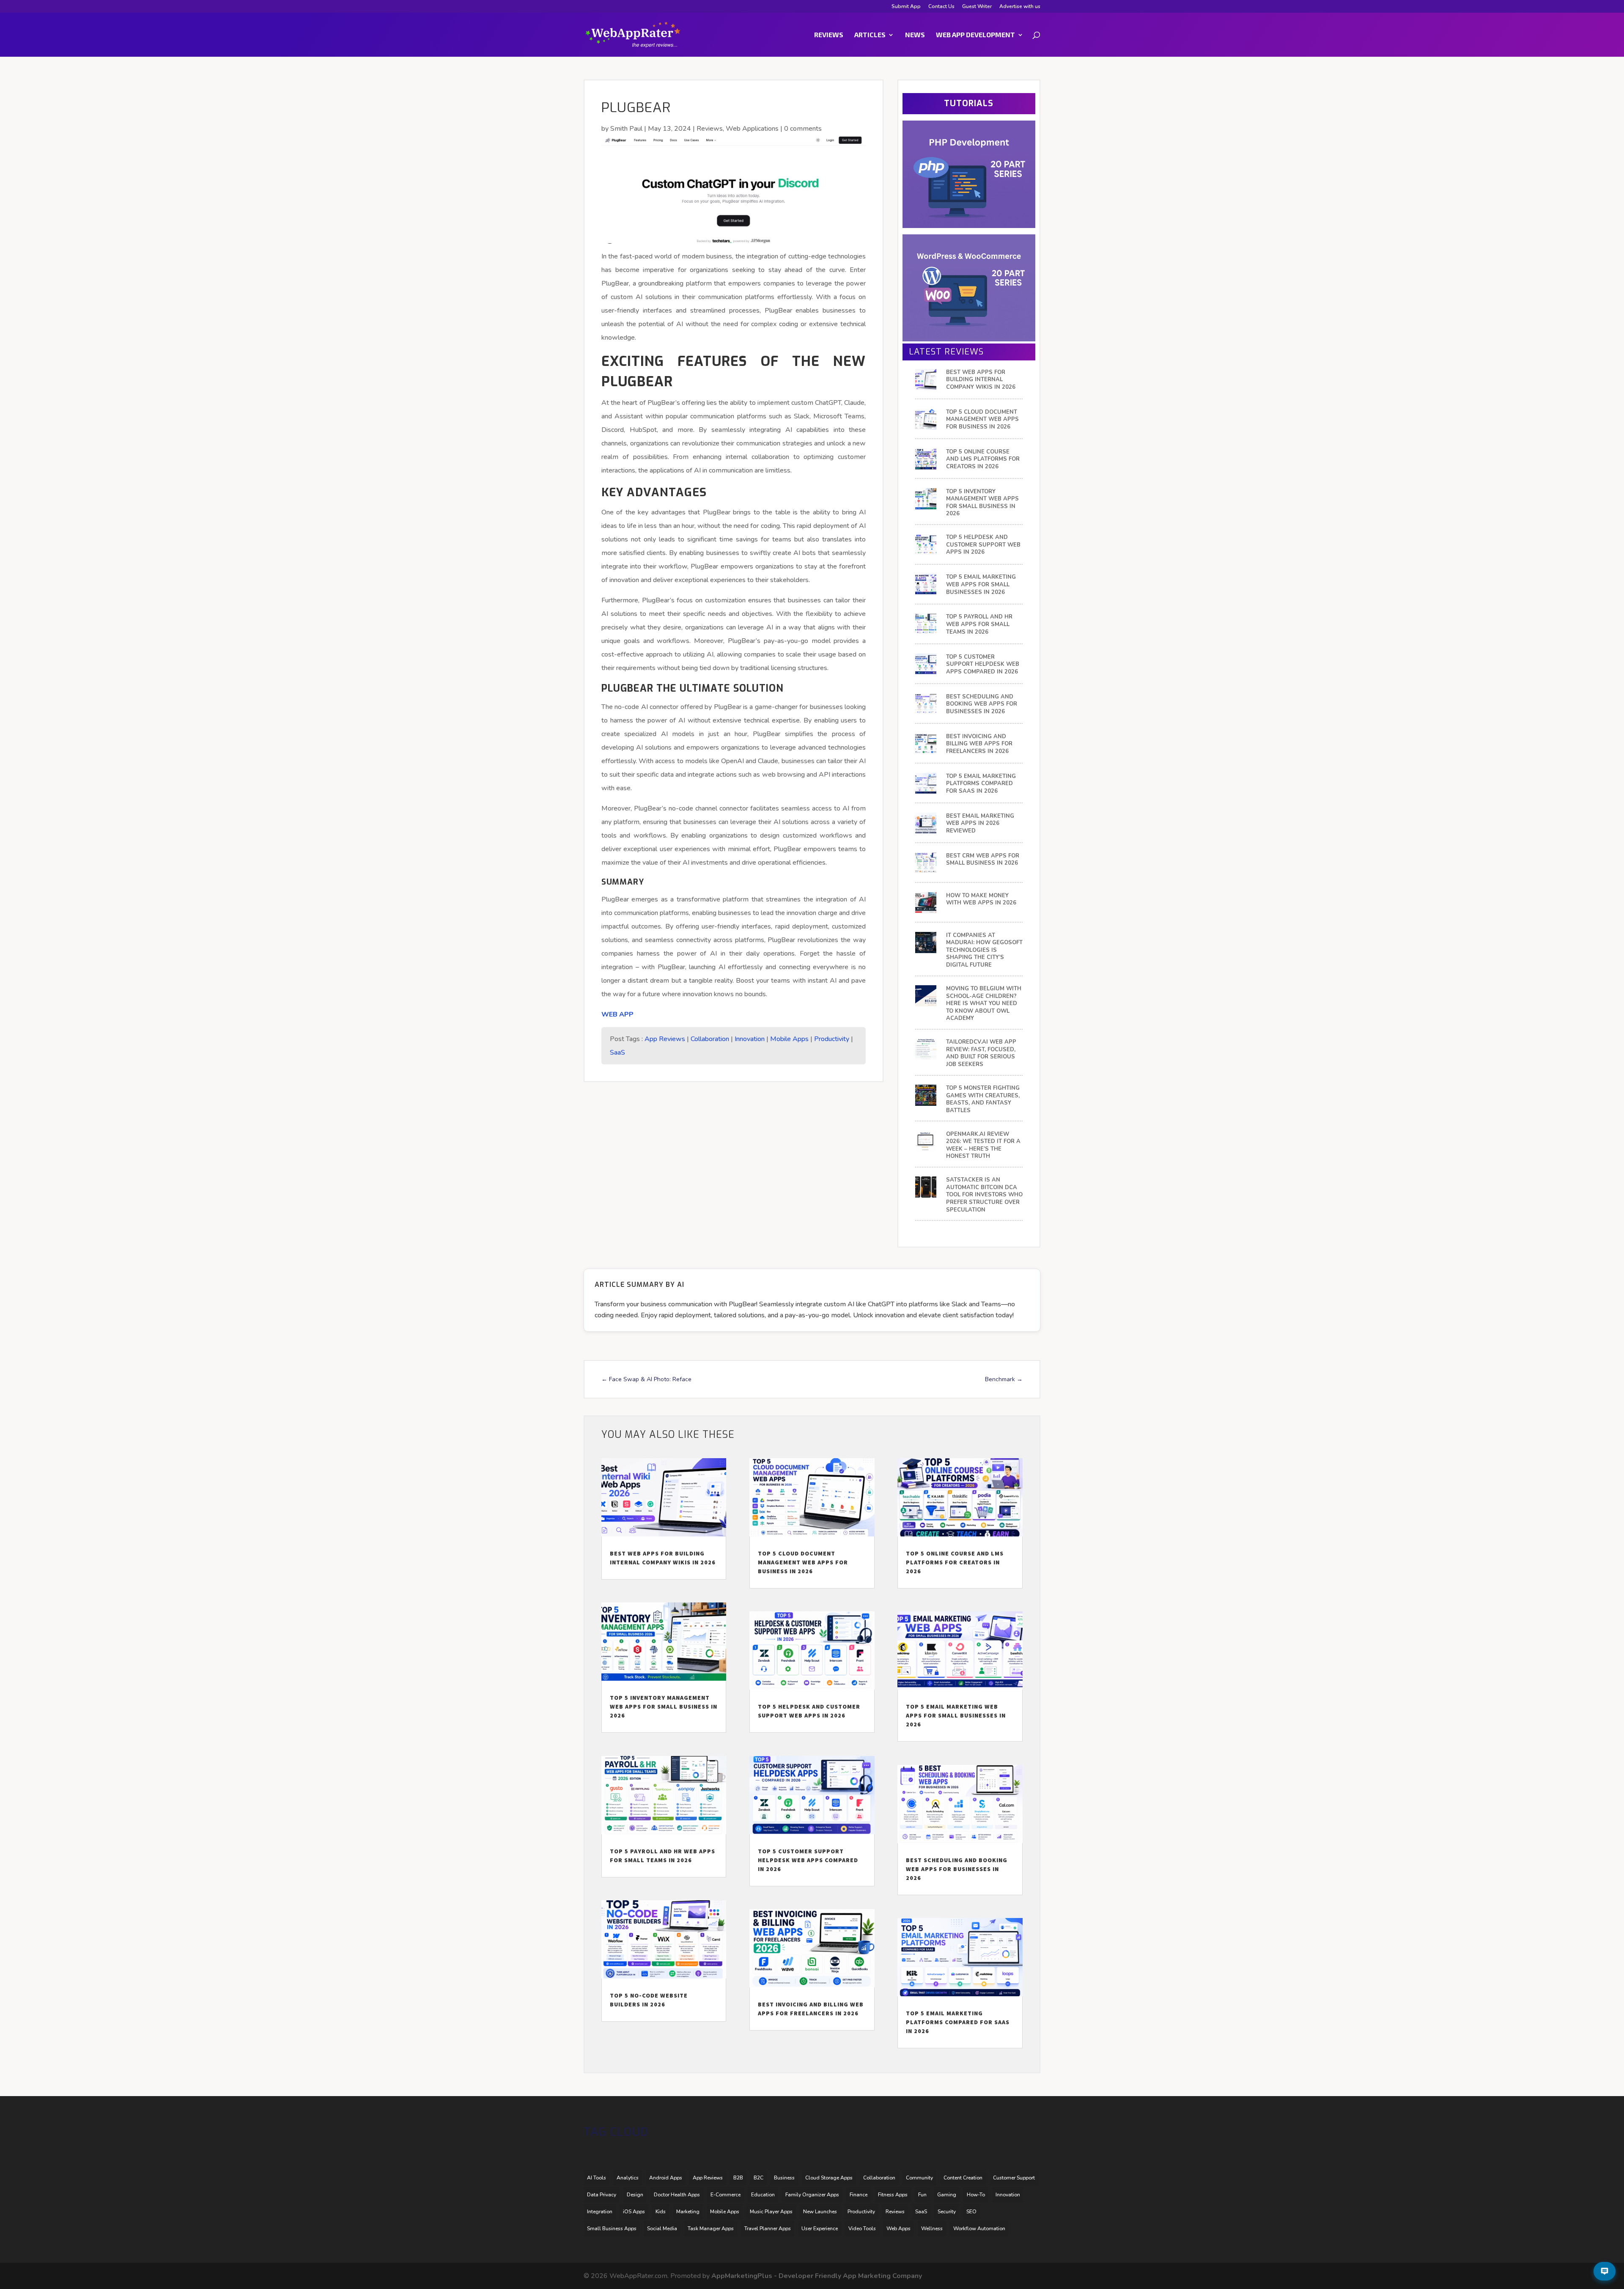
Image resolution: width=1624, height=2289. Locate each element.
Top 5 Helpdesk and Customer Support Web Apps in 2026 (983, 545)
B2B (738, 2178)
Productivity (832, 1039)
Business (784, 2178)
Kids (661, 2212)
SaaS (617, 1052)
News (915, 35)
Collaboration (710, 1039)
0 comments (803, 129)
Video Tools (862, 2229)
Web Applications (752, 129)
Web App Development (975, 35)
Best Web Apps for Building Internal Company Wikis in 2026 (981, 380)
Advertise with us (1020, 7)
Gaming (947, 2195)
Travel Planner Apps (768, 2229)
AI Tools (597, 2178)
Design (635, 2195)
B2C (759, 2178)
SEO (971, 2212)
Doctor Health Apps (677, 2195)
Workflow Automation (979, 2229)
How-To (976, 2195)
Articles (870, 35)
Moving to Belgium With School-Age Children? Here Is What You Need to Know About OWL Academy (984, 1004)
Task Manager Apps (711, 2229)
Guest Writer (977, 7)
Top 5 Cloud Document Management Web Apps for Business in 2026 (982, 420)
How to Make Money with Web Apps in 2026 (981, 900)
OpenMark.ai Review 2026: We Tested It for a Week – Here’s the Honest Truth (983, 1146)
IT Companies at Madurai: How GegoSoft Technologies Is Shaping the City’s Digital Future (984, 950)
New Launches (820, 2212)
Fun (922, 2195)
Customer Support (1014, 2178)
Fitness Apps (893, 2195)
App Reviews (665, 1039)
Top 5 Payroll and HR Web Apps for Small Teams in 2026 (979, 624)
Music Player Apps (771, 2212)
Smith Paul (626, 129)
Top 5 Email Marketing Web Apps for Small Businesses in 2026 (981, 585)
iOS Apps (634, 2212)
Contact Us (941, 7)
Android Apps (666, 2178)
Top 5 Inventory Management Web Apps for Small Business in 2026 (982, 503)
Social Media (662, 2229)
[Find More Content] (1605, 2271)
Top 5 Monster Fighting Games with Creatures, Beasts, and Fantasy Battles (983, 1099)
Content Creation (963, 2178)
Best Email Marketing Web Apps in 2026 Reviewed (980, 824)
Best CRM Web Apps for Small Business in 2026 (983, 860)
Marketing (688, 2212)
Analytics (628, 2178)
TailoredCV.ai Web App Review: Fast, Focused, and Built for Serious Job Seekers (981, 1053)
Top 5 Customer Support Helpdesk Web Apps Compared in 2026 (983, 665)
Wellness (932, 2229)
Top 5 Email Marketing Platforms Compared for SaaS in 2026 (981, 784)
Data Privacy (602, 2195)
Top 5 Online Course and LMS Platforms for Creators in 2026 (983, 459)
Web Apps (898, 2229)
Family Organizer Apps (812, 2195)
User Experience (820, 2229)
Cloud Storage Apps (829, 2178)
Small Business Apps (612, 2229)
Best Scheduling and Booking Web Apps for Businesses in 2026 (982, 704)
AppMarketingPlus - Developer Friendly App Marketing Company (817, 2276)
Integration (600, 2212)
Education (763, 2195)
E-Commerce (726, 2195)
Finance (859, 2195)
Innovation (750, 1039)
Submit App (906, 7)
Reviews (829, 35)
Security (947, 2212)
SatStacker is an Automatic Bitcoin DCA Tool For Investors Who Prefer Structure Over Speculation (984, 1195)
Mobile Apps (789, 1039)
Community (919, 2178)
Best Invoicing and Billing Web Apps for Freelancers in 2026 (979, 744)
